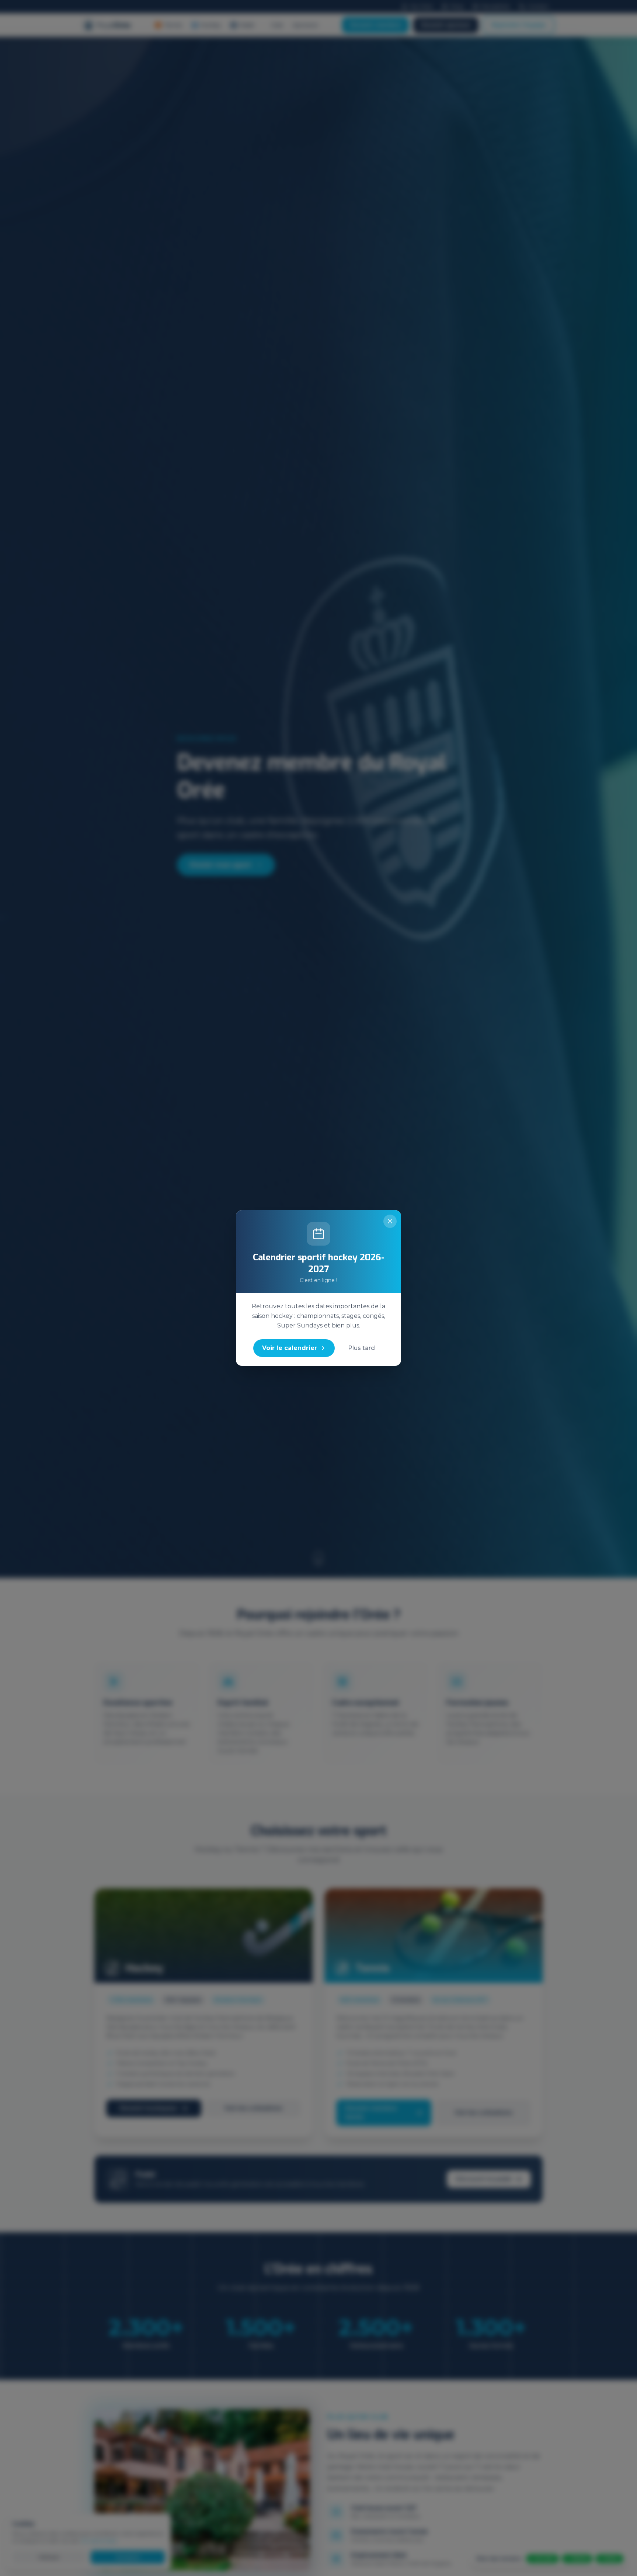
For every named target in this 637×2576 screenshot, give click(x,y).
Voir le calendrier (290, 1348)
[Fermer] (390, 1221)
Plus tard (361, 1348)
